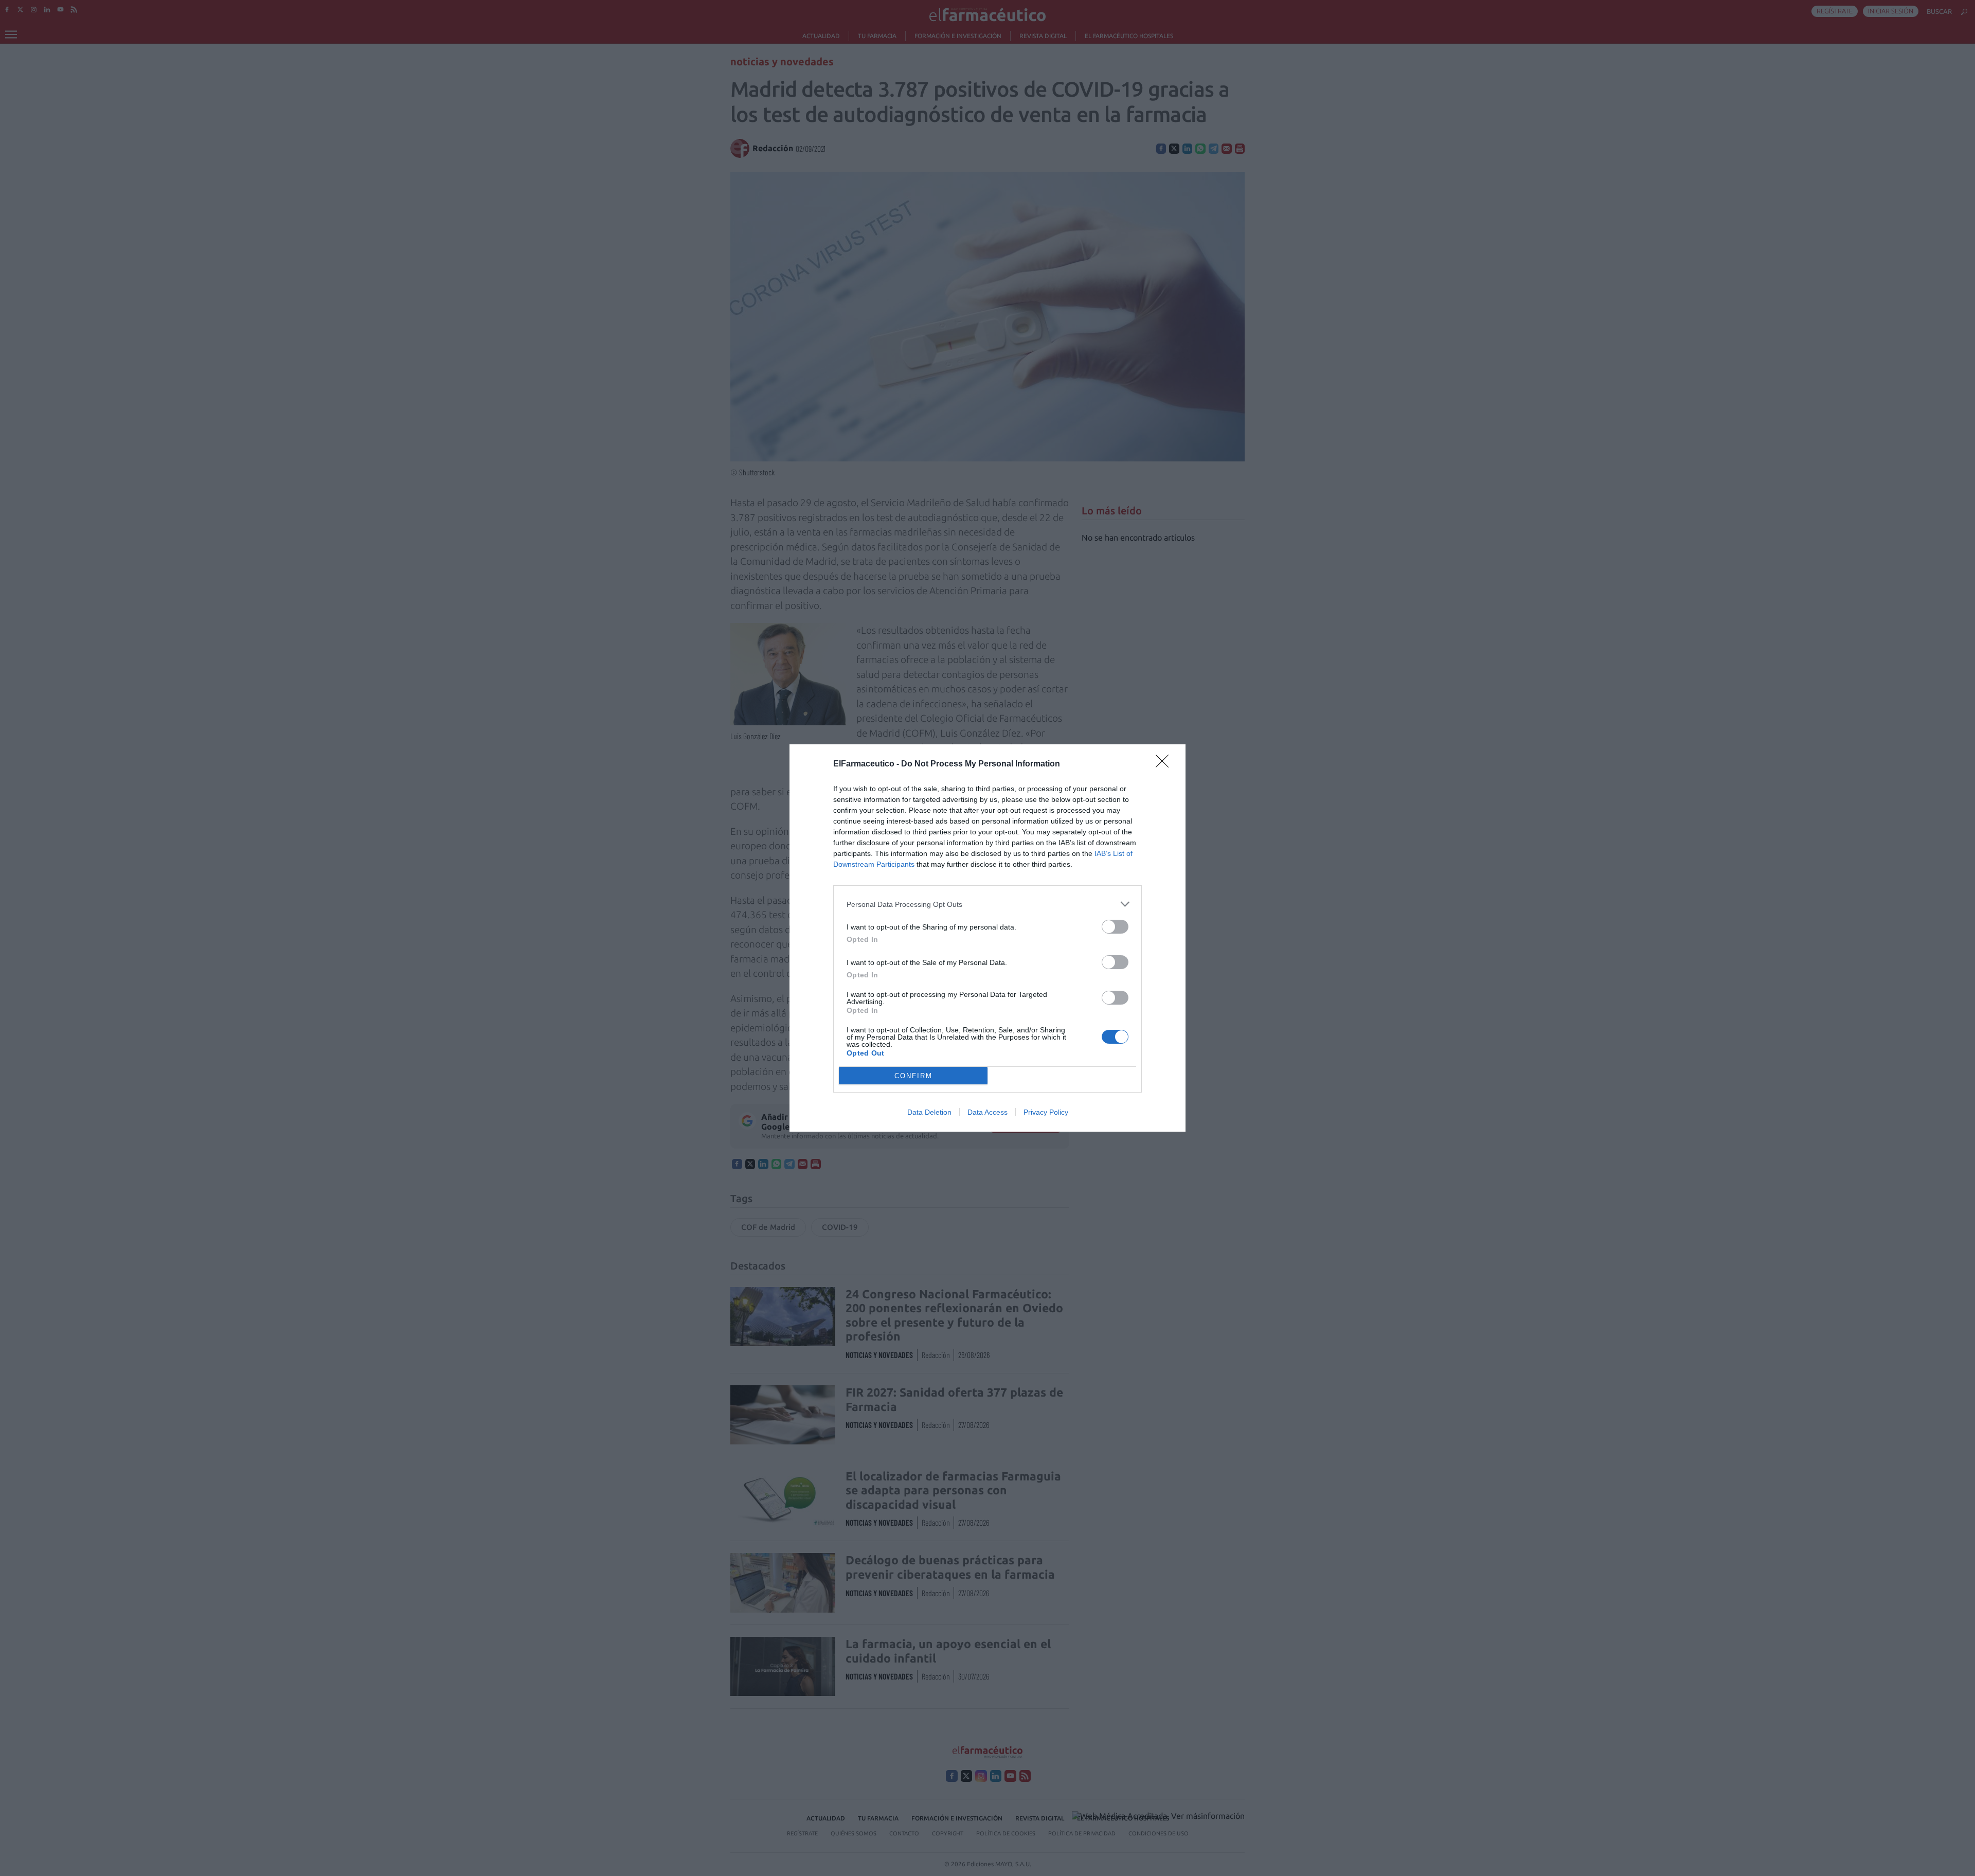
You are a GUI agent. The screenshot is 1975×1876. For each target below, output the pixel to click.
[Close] (1165, 764)
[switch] (1115, 927)
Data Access (987, 1112)
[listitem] (987, 904)
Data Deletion (929, 1112)
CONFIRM (913, 1076)
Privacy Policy (1046, 1112)
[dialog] (987, 938)
